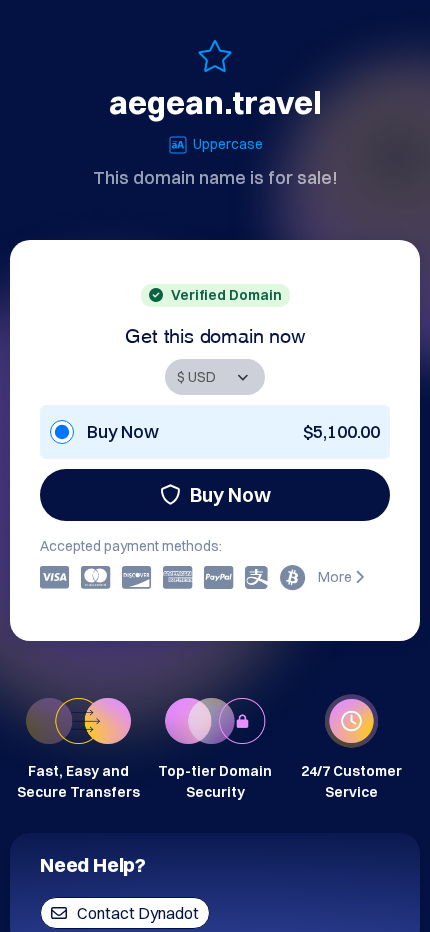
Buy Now (230, 494)
